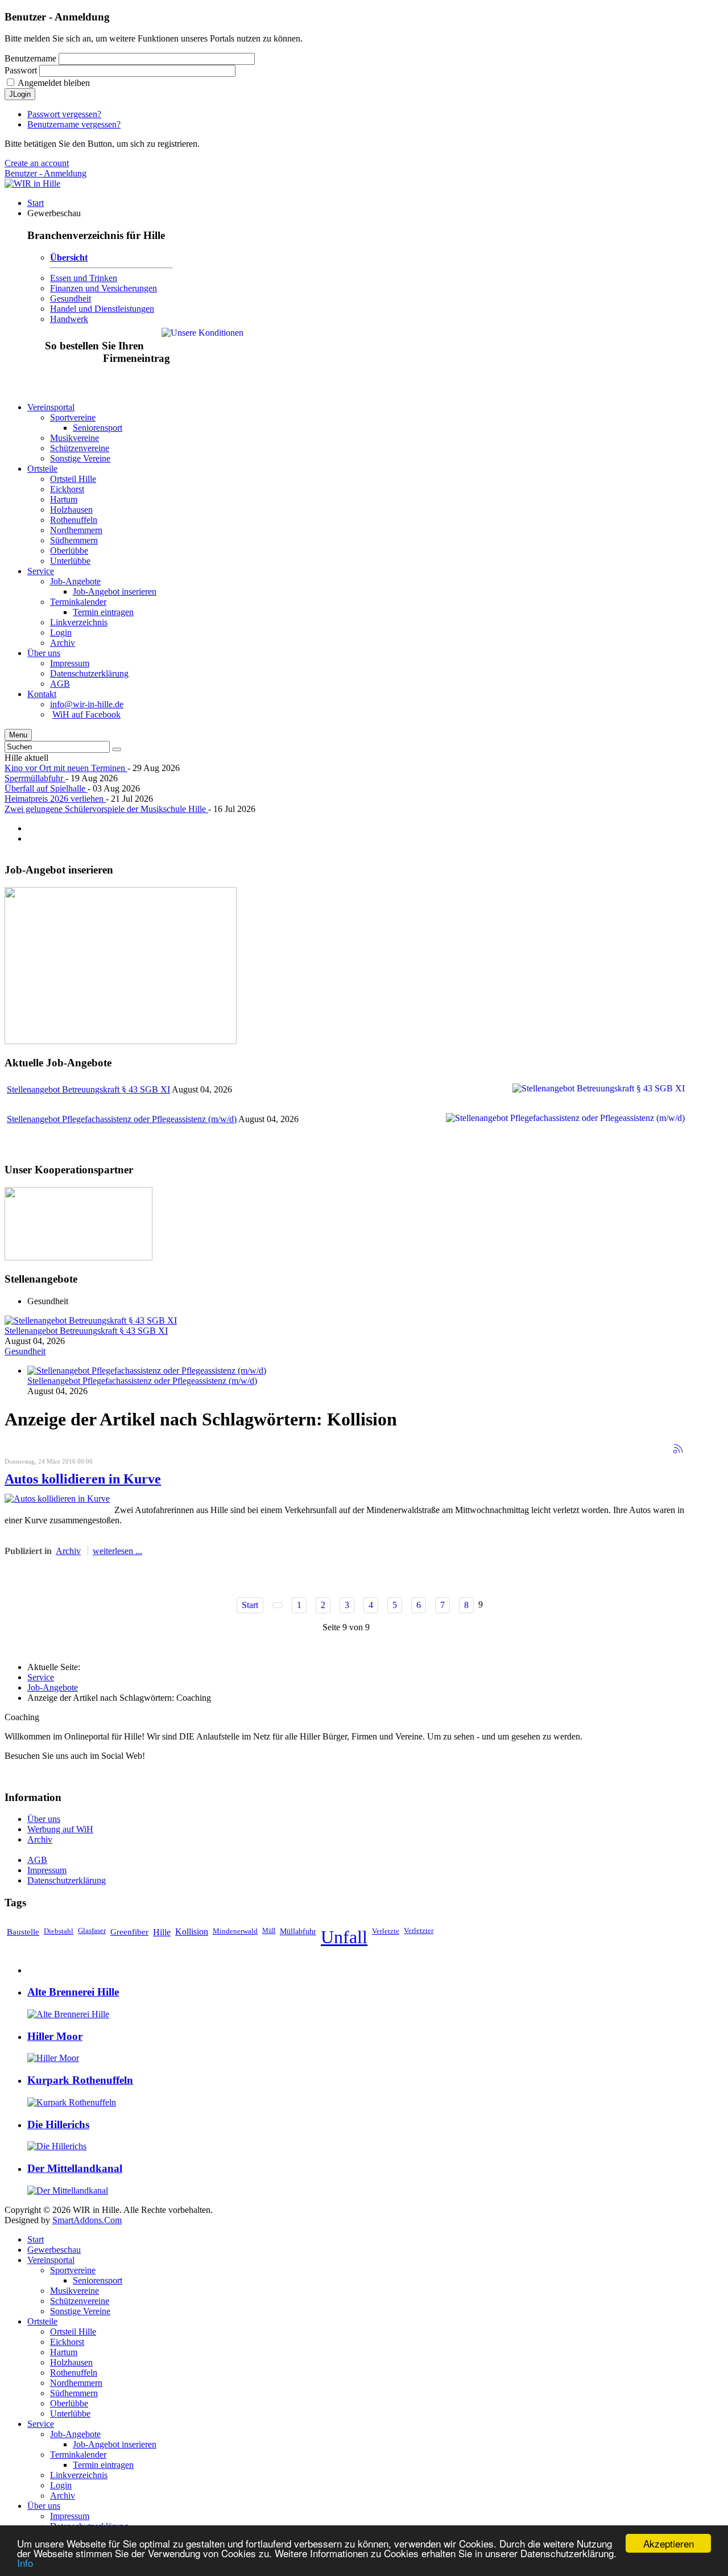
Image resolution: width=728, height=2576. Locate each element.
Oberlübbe (69, 2403)
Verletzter (419, 1931)
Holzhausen (71, 2362)
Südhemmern (74, 2393)
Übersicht (69, 257)
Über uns (44, 1819)
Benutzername (30, 58)
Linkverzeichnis (79, 2475)
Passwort (21, 70)
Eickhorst (67, 2342)
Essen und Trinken (84, 278)
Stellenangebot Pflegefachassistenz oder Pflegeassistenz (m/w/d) (122, 1119)
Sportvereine (73, 2270)
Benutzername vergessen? (74, 124)
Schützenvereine (80, 2301)
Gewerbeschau (54, 2250)
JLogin (20, 94)
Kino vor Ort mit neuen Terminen (66, 768)
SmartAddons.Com (87, 2220)
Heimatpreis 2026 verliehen (55, 799)
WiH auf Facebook (86, 714)
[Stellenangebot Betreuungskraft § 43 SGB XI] (91, 1320)
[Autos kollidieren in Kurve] (57, 1499)
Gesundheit (71, 298)
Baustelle (23, 1932)
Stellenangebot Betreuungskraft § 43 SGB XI (88, 1089)
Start (250, 1605)
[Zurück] (278, 1605)
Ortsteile (42, 2321)
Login (61, 2485)
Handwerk (69, 319)
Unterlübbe (70, 2414)
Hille (162, 1932)
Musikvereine (75, 2291)
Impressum (47, 1870)
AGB (37, 1860)
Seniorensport (98, 2280)
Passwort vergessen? (64, 114)
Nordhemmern (76, 2383)
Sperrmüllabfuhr (35, 778)
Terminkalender (78, 2455)
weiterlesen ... (117, 1551)
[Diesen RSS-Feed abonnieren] (678, 1449)
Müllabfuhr (298, 1931)
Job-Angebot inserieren (115, 2444)
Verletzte (386, 1931)
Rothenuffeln (74, 2373)
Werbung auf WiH (60, 1829)
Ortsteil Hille (73, 2332)
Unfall (344, 1937)
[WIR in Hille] (32, 184)
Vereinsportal (51, 2260)
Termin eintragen (103, 2465)
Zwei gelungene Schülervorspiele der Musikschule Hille (106, 809)
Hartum (64, 2352)
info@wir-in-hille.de (87, 704)
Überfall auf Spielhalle (46, 788)
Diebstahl (59, 1931)
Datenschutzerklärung (67, 1880)
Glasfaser (92, 1931)
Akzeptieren (669, 2543)
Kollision (192, 1932)
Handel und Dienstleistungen (102, 309)
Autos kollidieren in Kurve (83, 1479)
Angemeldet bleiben (54, 83)
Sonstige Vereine (80, 2311)
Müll (269, 1931)
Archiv (68, 1551)
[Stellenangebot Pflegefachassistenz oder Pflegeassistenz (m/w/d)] (147, 1371)
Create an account (37, 163)
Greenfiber (129, 1932)
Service (41, 1677)
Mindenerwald (235, 1931)
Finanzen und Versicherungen (104, 288)
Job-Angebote (53, 1687)
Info (25, 2563)
